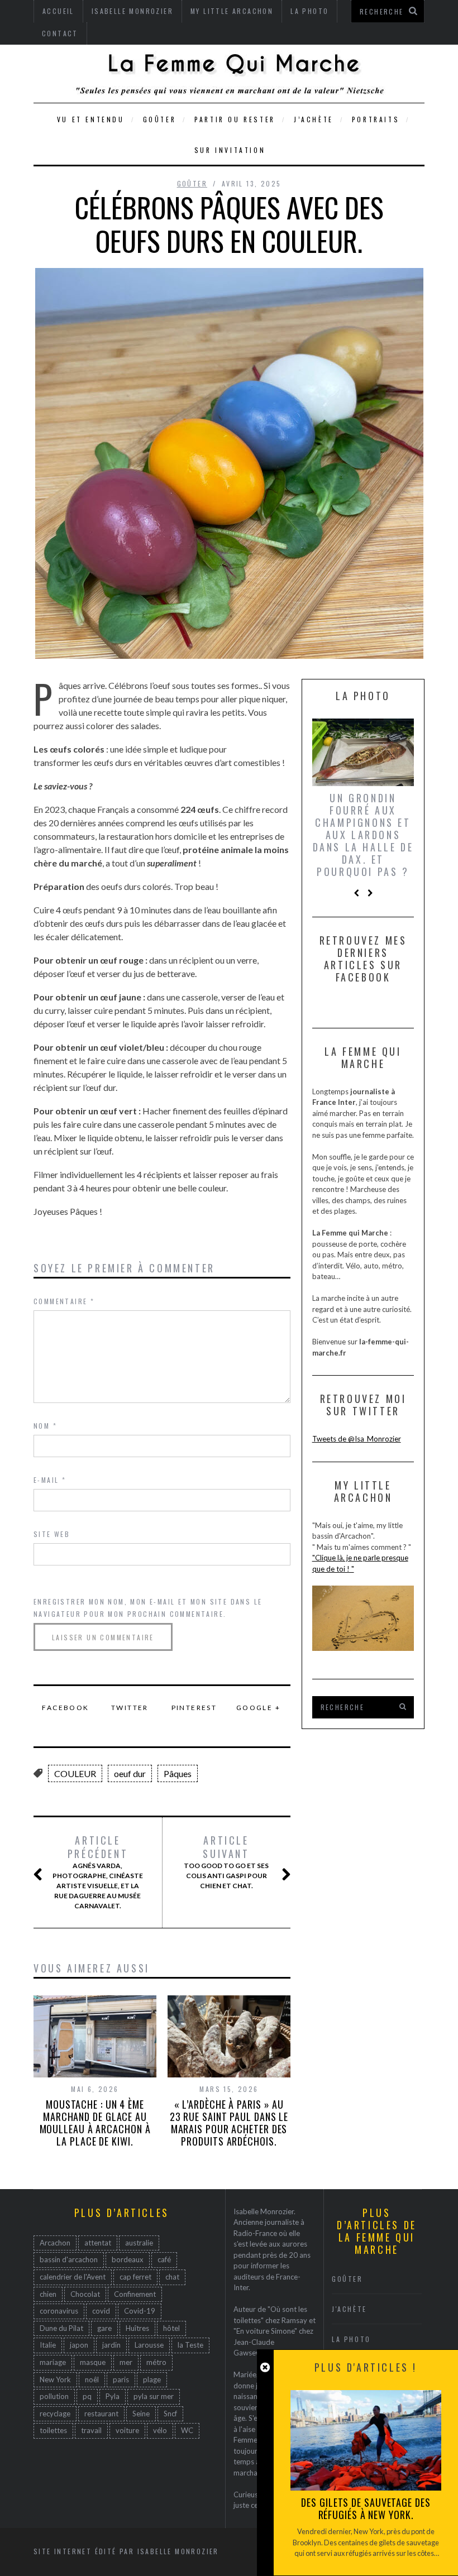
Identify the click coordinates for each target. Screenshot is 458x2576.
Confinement (135, 2294)
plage (152, 2379)
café (164, 2259)
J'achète (349, 2309)
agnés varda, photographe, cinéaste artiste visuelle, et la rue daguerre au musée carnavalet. (98, 1872)
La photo (351, 2339)
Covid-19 (140, 2311)
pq (87, 2396)
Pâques (178, 1773)
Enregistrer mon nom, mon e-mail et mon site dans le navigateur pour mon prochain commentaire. (148, 1608)
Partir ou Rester (235, 119)
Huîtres (137, 2328)
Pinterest (194, 1708)
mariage (53, 2362)
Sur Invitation (230, 150)
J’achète (314, 119)
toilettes (53, 2430)
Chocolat (85, 2294)
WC (187, 2430)
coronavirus (59, 2311)
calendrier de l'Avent (73, 2277)
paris (121, 2379)
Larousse (149, 2345)
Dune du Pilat (61, 2328)
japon (79, 2345)
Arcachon (55, 2243)
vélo (160, 2430)
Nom (45, 1426)
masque (93, 2362)
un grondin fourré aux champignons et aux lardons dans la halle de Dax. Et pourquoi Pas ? (363, 835)
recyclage (55, 2414)
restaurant (101, 2414)
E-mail (50, 1480)
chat (172, 2277)
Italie (48, 2345)
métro (156, 2362)
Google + (258, 1708)
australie (139, 2243)
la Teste (190, 2345)
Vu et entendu (91, 119)
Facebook (65, 1708)
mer (126, 2362)
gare (104, 2328)
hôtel (171, 2328)
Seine (141, 2414)
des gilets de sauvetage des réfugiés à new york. (366, 2508)
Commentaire (64, 1301)
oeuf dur (130, 1773)
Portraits (376, 119)
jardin (111, 2345)
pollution (54, 2396)
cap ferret (135, 2277)
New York (55, 2379)
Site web (52, 1534)
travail (91, 2430)
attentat (98, 2243)
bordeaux (128, 2259)
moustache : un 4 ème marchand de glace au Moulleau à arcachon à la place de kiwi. (95, 2123)
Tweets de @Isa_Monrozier (357, 1439)
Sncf (170, 2414)
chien (48, 2294)
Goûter (160, 119)
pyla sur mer (154, 2396)
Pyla (113, 2396)
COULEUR (75, 1773)
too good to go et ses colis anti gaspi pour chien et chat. (226, 1862)
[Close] (265, 2367)
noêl (92, 2379)
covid (101, 2311)
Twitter (130, 1708)
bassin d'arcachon (69, 2259)
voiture (127, 2430)
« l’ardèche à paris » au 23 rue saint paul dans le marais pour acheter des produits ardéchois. (229, 2123)
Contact (60, 33)
